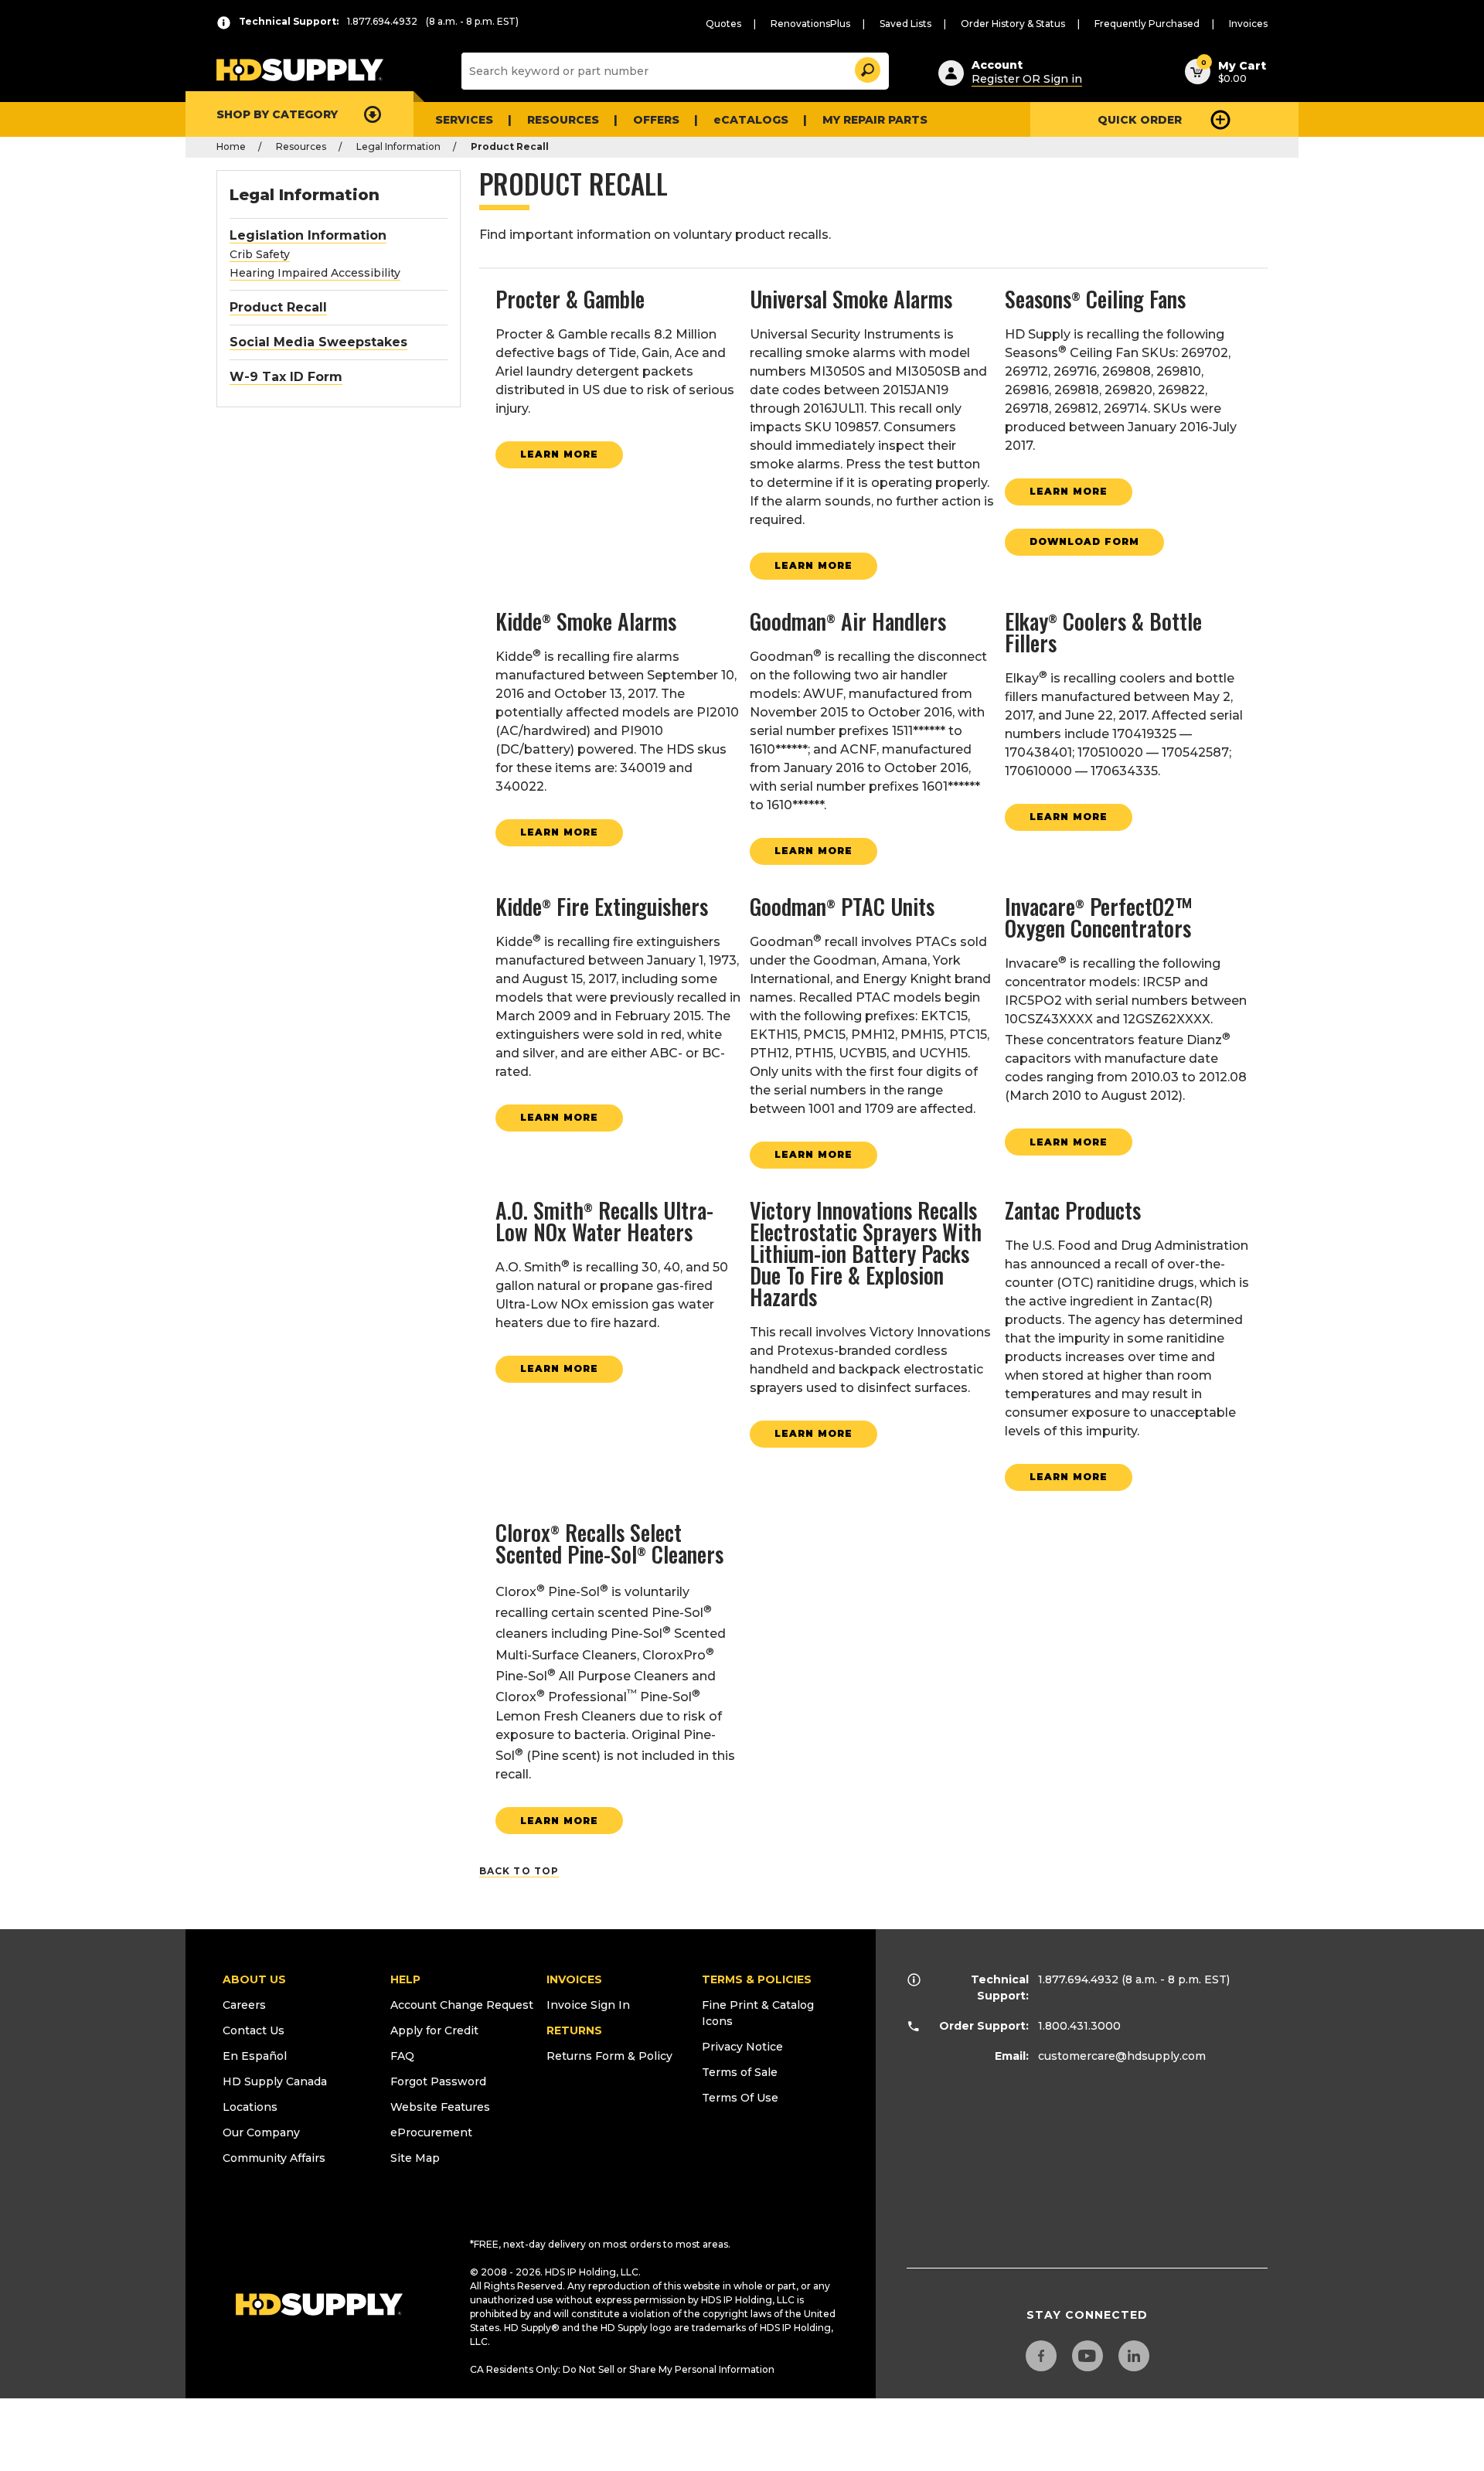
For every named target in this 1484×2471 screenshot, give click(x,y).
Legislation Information (308, 235)
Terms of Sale (740, 2072)
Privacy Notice (742, 2047)
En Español (255, 2056)
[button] (866, 68)
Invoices (1248, 24)
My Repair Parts (875, 120)
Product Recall (278, 307)
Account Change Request (462, 2005)
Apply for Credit (434, 2030)
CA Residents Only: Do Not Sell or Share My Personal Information (622, 2369)
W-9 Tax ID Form (286, 377)
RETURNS (574, 2030)
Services (464, 120)
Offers (656, 120)
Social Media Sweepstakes (318, 342)
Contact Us (254, 2030)
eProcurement (431, 2132)
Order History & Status (1013, 24)
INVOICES (574, 1979)
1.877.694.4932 (1078, 1979)
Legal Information (398, 146)
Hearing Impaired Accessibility (315, 273)
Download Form (1084, 541)
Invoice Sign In (588, 2005)
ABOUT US (254, 1979)
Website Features (440, 2107)
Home (231, 146)
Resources (563, 120)
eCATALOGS (751, 120)
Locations (250, 2107)
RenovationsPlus (810, 24)
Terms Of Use (740, 2098)
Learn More (559, 454)
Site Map (415, 2158)
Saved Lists (905, 24)
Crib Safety (260, 254)
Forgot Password (438, 2081)
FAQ (402, 2056)
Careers (244, 2005)
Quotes (723, 24)
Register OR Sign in (1027, 79)
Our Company (261, 2132)
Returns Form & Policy (609, 2056)
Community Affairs (274, 2158)
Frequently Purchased (1147, 24)
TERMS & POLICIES (757, 1979)
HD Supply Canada (275, 2081)
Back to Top (519, 1871)
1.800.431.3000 (1079, 2026)
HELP (405, 1979)
